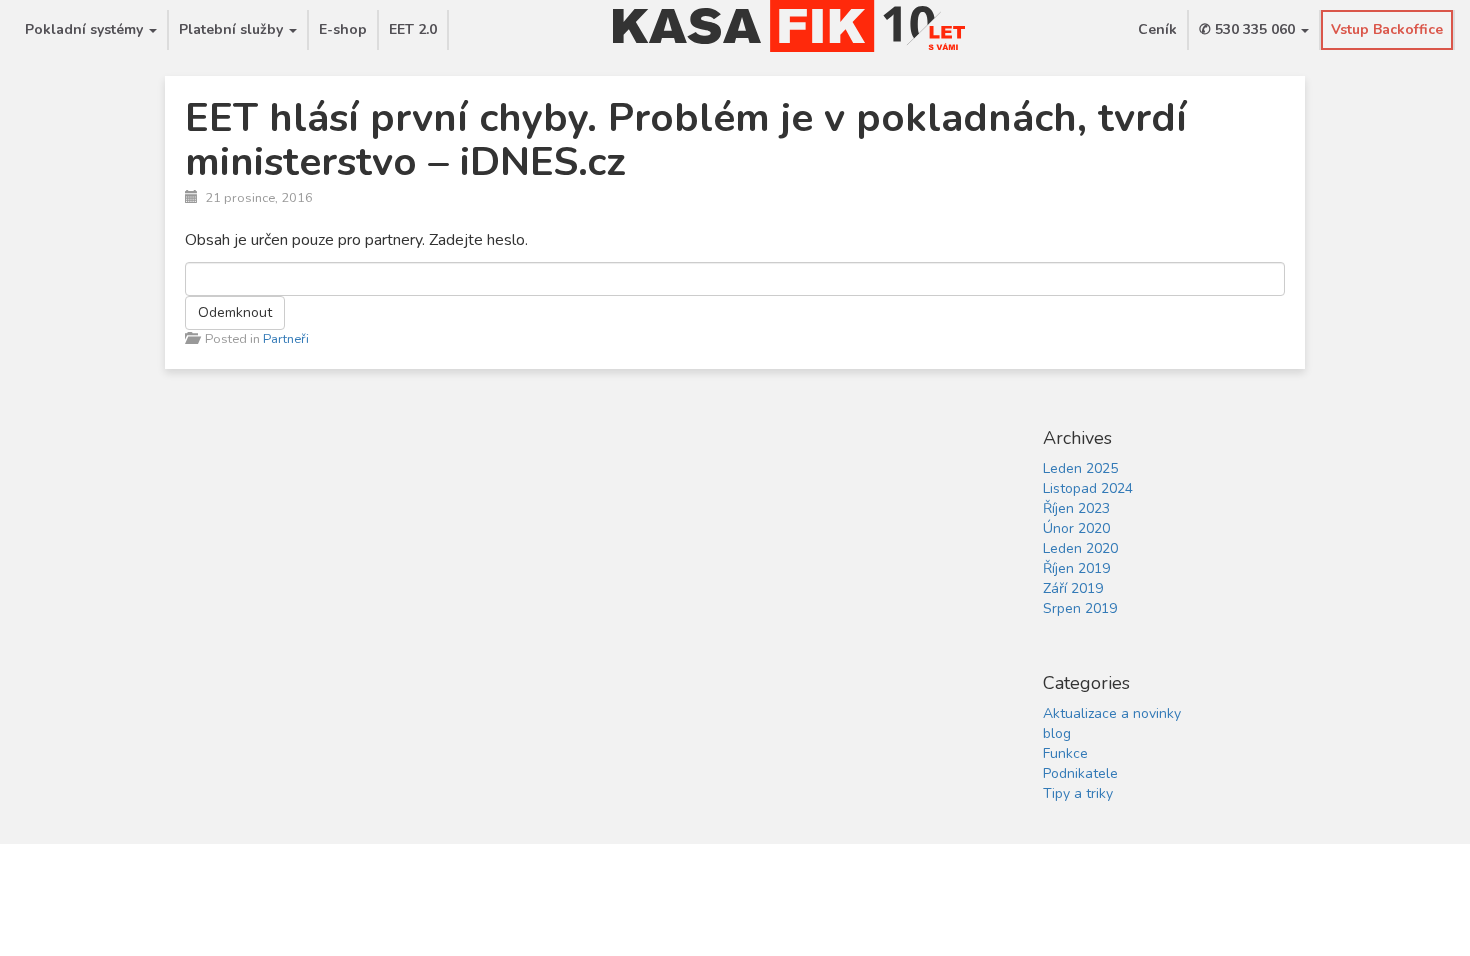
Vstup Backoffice (1387, 29)
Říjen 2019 (1076, 568)
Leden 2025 (1080, 468)
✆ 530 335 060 (1249, 29)
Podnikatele (1080, 773)
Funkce (1065, 753)
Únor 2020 (1076, 528)
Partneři (286, 339)
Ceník (1157, 29)
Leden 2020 (1080, 548)
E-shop (343, 29)
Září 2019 (1073, 588)
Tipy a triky (1078, 793)
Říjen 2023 (1076, 508)
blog (1057, 733)
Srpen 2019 (1080, 608)
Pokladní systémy (86, 29)
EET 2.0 (413, 29)
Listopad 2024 (1088, 488)
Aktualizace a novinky (1112, 713)
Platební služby (233, 29)
